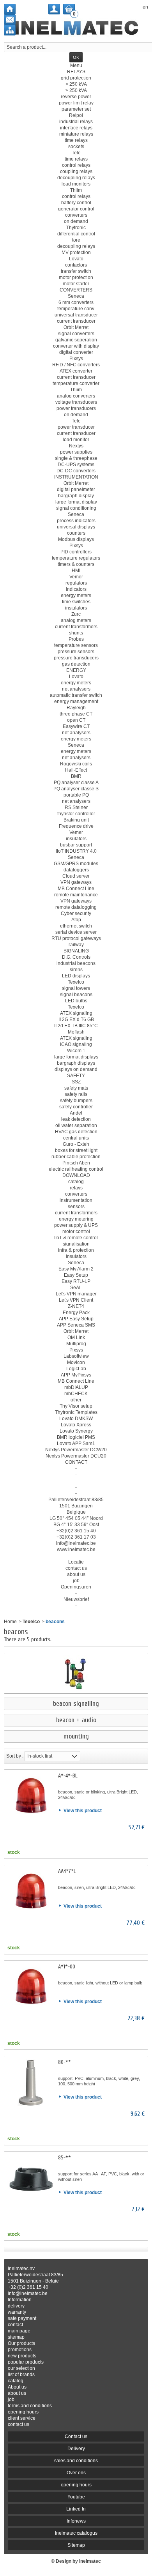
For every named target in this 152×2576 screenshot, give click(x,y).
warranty (17, 2312)
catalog (16, 2381)
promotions (20, 2350)
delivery (16, 2306)
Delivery (76, 2449)
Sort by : (15, 1756)
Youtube (76, 2497)
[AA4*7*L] (31, 1892)
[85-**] (31, 2178)
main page (19, 2331)
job (11, 2399)
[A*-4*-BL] (31, 1796)
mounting (76, 1737)
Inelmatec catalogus (76, 2533)
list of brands (21, 2375)
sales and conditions (76, 2461)
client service (22, 2418)
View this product (83, 1811)
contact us (19, 2424)
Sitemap (76, 2545)
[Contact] (10, 20)
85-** (65, 2158)
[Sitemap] (10, 30)
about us (17, 2393)
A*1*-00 (67, 1967)
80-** (65, 2062)
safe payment (22, 2318)
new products (22, 2356)
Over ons (76, 2473)
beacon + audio (76, 1720)
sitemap (16, 2337)
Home (10, 1622)
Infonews (76, 2521)
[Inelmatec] (76, 28)
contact (15, 2325)
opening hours (23, 2412)
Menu (76, 65)
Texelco (31, 1622)
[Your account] (54, 9)
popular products (26, 2362)
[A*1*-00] (31, 1987)
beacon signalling (76, 1704)
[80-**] (31, 2083)
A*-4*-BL (68, 1776)
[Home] (10, 9)
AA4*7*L (67, 1871)
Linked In (76, 2509)
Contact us (76, 2436)
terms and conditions (30, 2406)
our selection (21, 2368)
